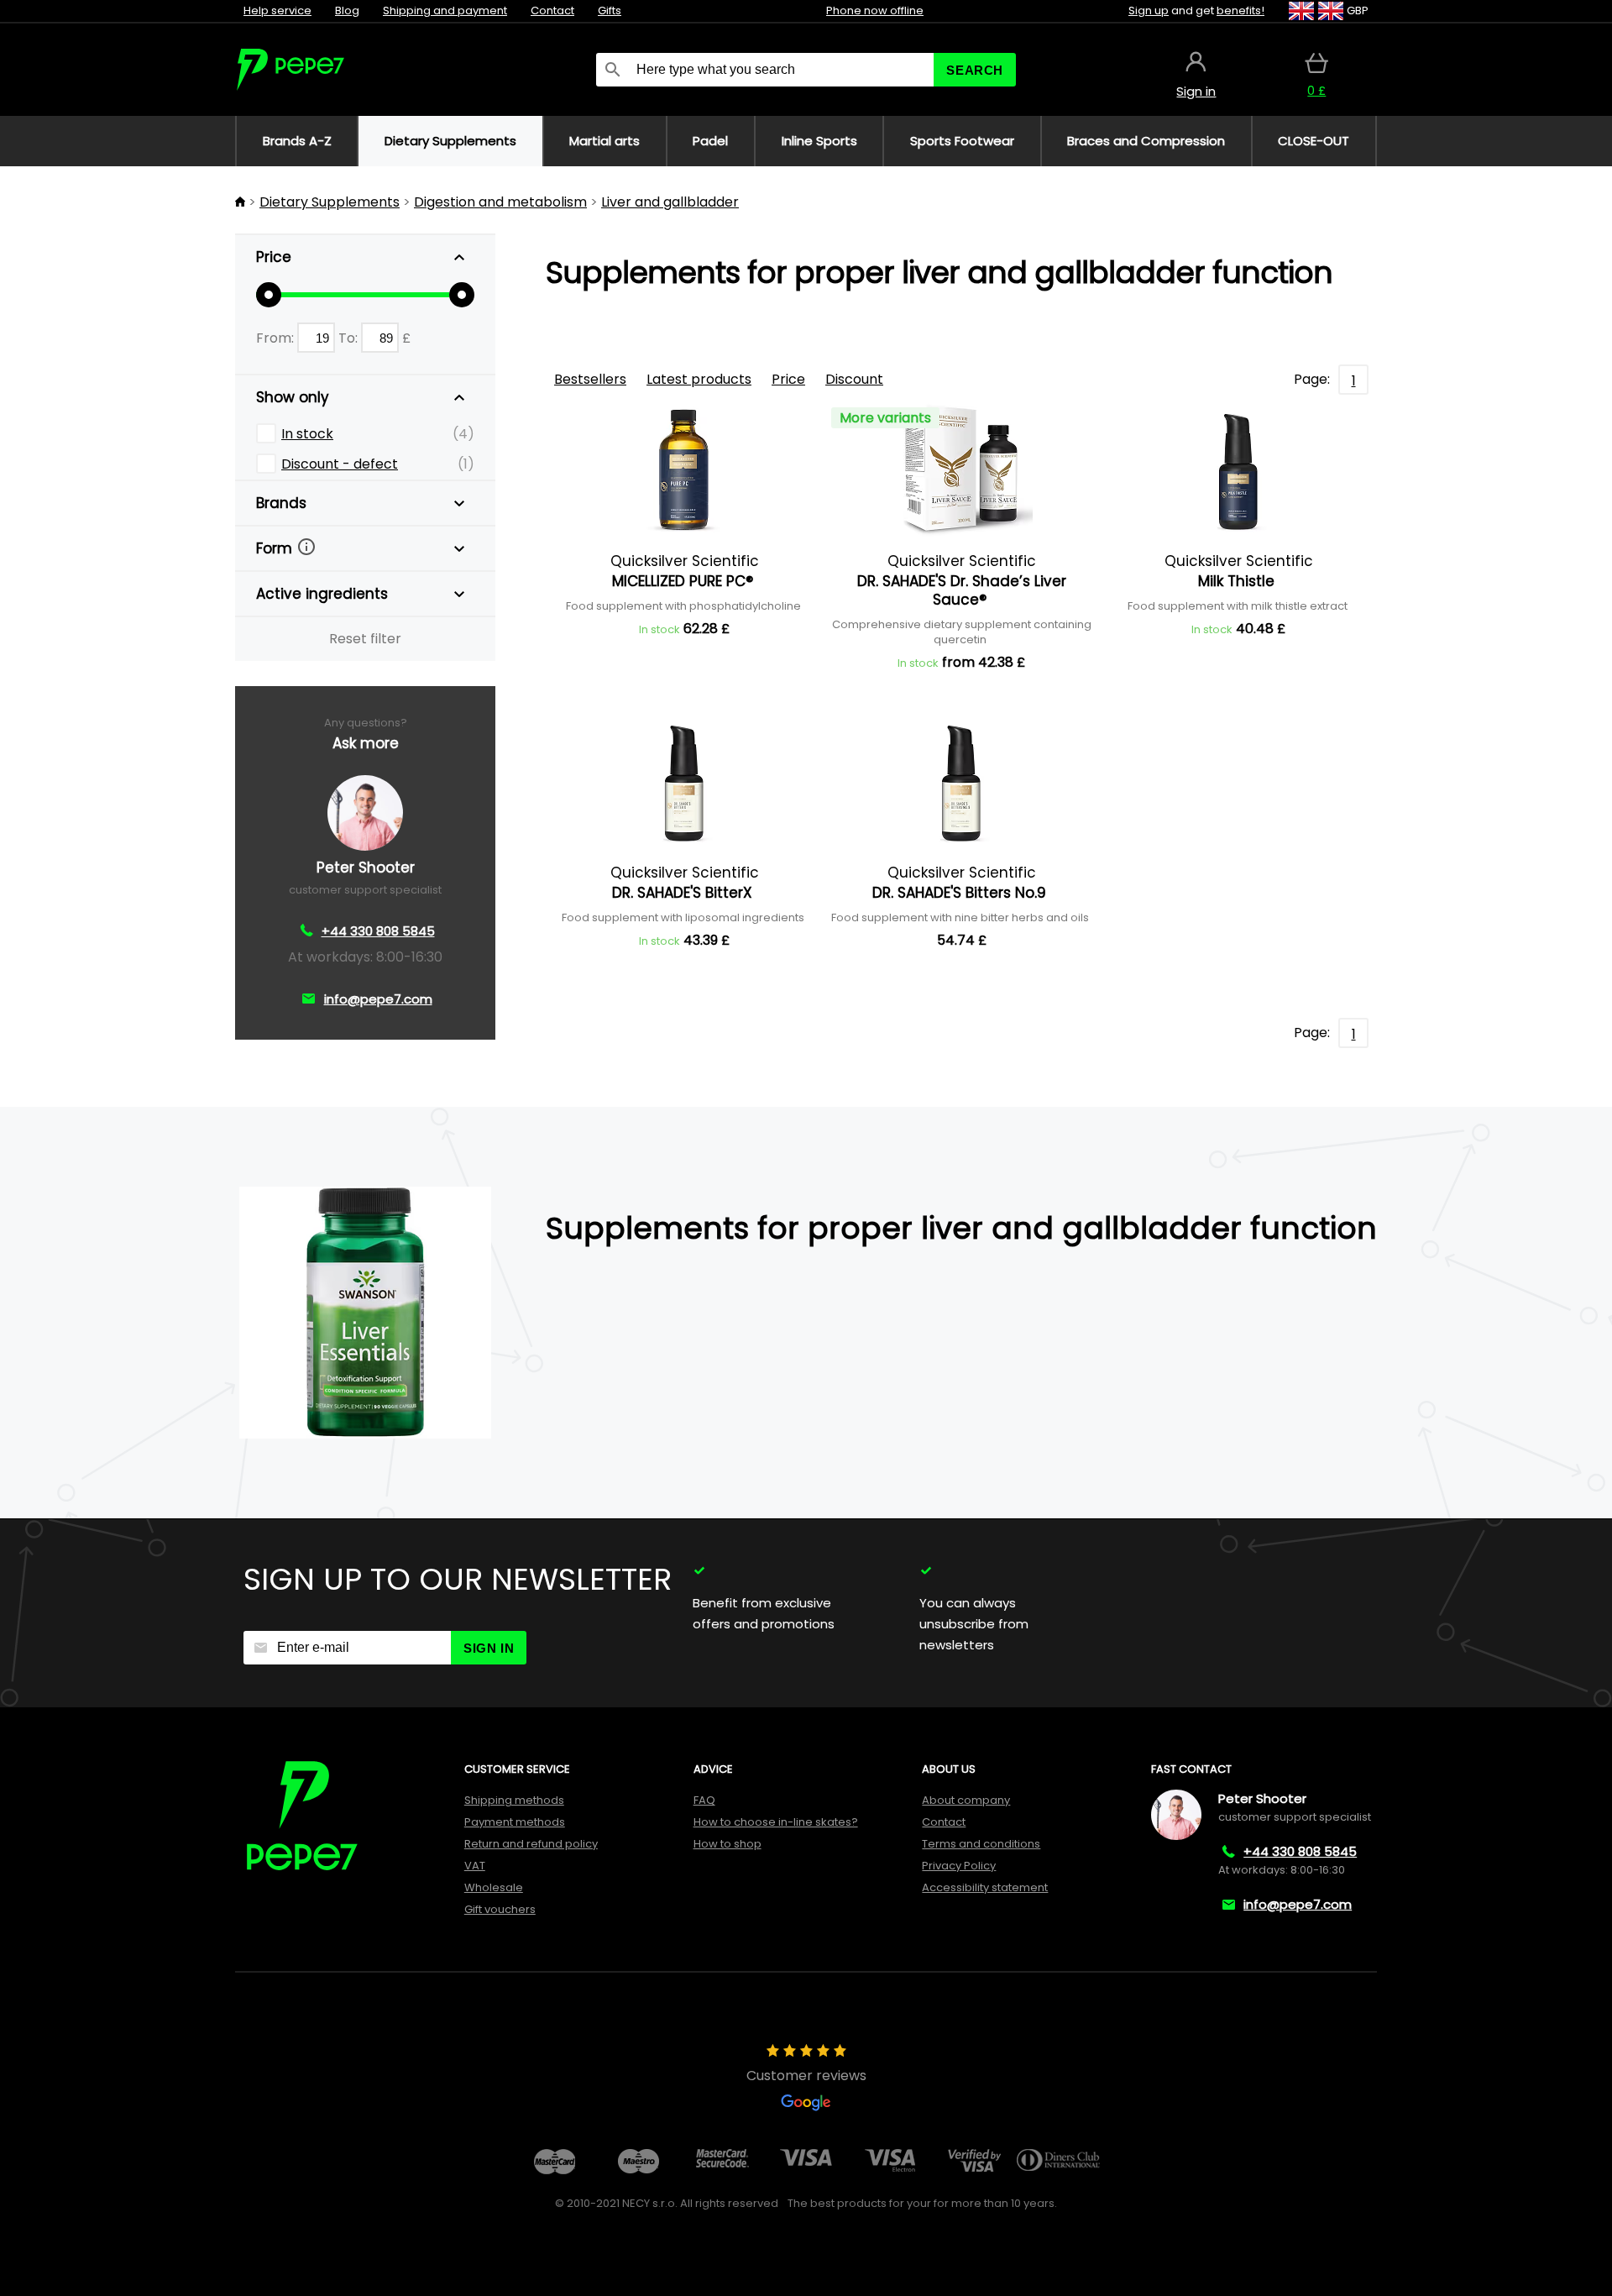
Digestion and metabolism (500, 202)
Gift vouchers (500, 1909)
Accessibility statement (985, 1887)
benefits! (1240, 10)
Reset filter (365, 639)
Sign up (1149, 10)
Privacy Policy (959, 1866)
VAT (475, 1866)
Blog (347, 10)
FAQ (704, 1800)
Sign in (489, 1648)
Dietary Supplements (330, 202)
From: (277, 338)
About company (966, 1800)
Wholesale (494, 1887)
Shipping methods (514, 1800)
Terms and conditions (981, 1844)
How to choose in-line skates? (776, 1822)
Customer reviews (806, 2076)
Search (975, 70)
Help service (277, 10)
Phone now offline (875, 10)
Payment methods (515, 1822)
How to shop (727, 1844)
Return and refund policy (531, 1844)
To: (350, 338)
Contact (552, 10)
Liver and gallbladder (670, 202)
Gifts (610, 10)
